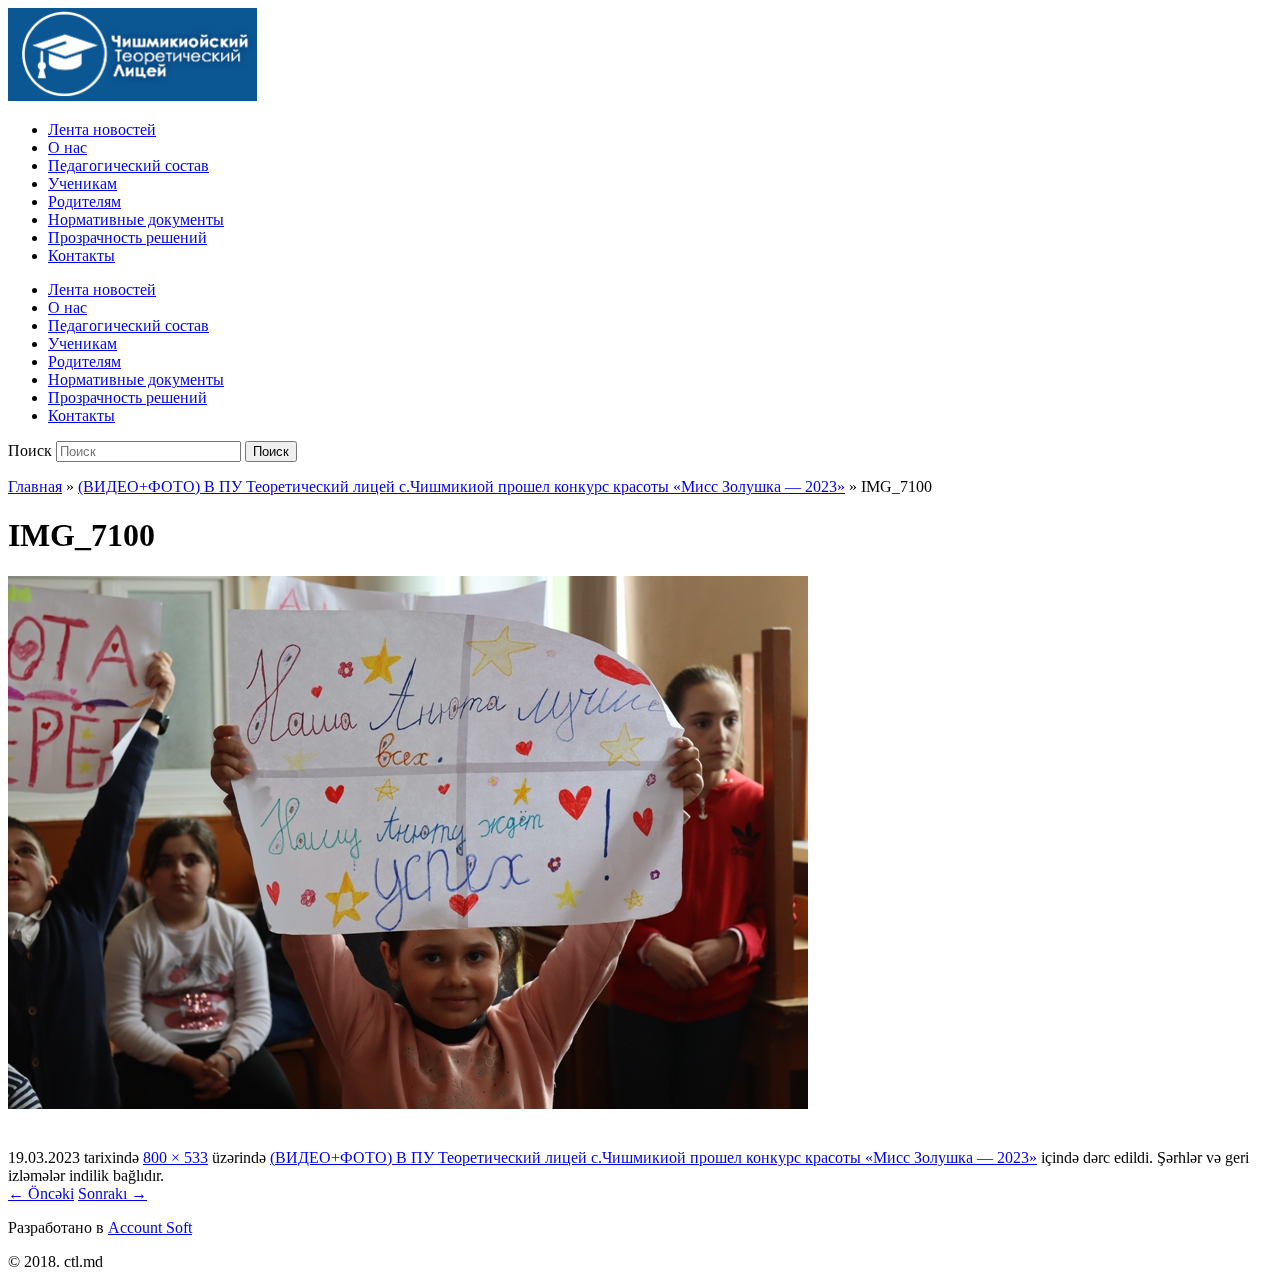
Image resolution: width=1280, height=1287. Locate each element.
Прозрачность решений (127, 237)
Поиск (30, 450)
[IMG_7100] (408, 1103)
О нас (67, 147)
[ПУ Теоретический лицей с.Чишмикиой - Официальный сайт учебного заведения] (132, 95)
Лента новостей (102, 129)
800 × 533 (175, 1157)
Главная (35, 486)
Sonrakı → (112, 1193)
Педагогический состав (128, 165)
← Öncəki (41, 1193)
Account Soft (150, 1227)
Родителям (84, 201)
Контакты (81, 255)
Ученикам (82, 183)
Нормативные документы (136, 219)
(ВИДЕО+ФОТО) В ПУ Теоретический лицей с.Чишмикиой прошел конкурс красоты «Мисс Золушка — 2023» (461, 486)
